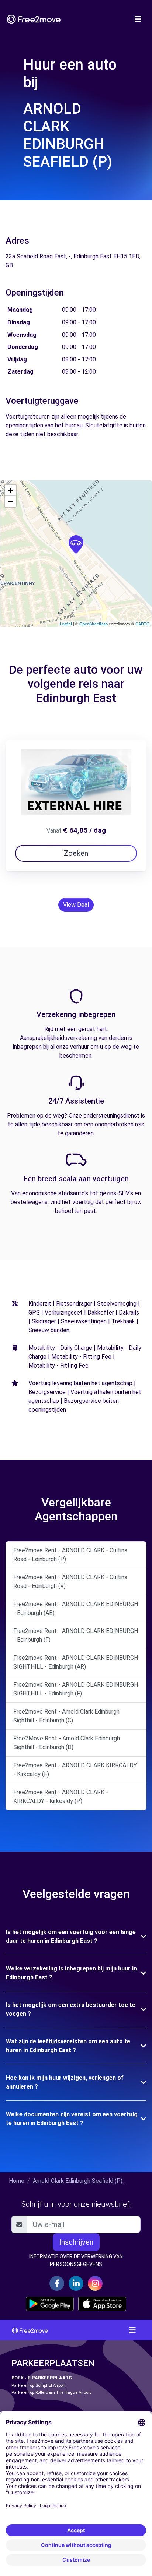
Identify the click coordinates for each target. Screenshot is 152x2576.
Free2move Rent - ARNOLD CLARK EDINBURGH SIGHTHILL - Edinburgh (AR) (76, 1662)
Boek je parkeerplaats (42, 2378)
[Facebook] (57, 2283)
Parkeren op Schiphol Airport (38, 2386)
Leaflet (66, 624)
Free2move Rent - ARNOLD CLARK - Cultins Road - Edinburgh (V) (70, 1582)
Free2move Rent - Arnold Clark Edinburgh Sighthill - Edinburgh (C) (66, 1716)
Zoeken (76, 853)
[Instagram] (95, 2283)
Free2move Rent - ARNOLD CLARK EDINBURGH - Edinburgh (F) (76, 1635)
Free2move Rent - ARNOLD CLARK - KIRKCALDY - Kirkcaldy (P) (61, 1797)
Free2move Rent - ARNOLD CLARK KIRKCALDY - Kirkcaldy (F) (75, 1770)
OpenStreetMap (94, 624)
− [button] (11, 501)
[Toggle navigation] (138, 19)
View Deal (76, 905)
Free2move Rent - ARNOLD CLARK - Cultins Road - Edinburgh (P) (70, 1555)
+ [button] (11, 490)
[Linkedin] (76, 2283)
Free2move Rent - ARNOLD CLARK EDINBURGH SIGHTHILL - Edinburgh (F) (76, 1689)
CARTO (143, 624)
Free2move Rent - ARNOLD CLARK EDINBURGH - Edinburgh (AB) (76, 1608)
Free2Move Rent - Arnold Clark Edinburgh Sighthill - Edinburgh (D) (67, 1743)
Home (17, 2181)
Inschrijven (76, 2242)
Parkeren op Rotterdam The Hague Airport (51, 2392)
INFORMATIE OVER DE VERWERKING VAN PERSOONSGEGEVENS (76, 2260)
